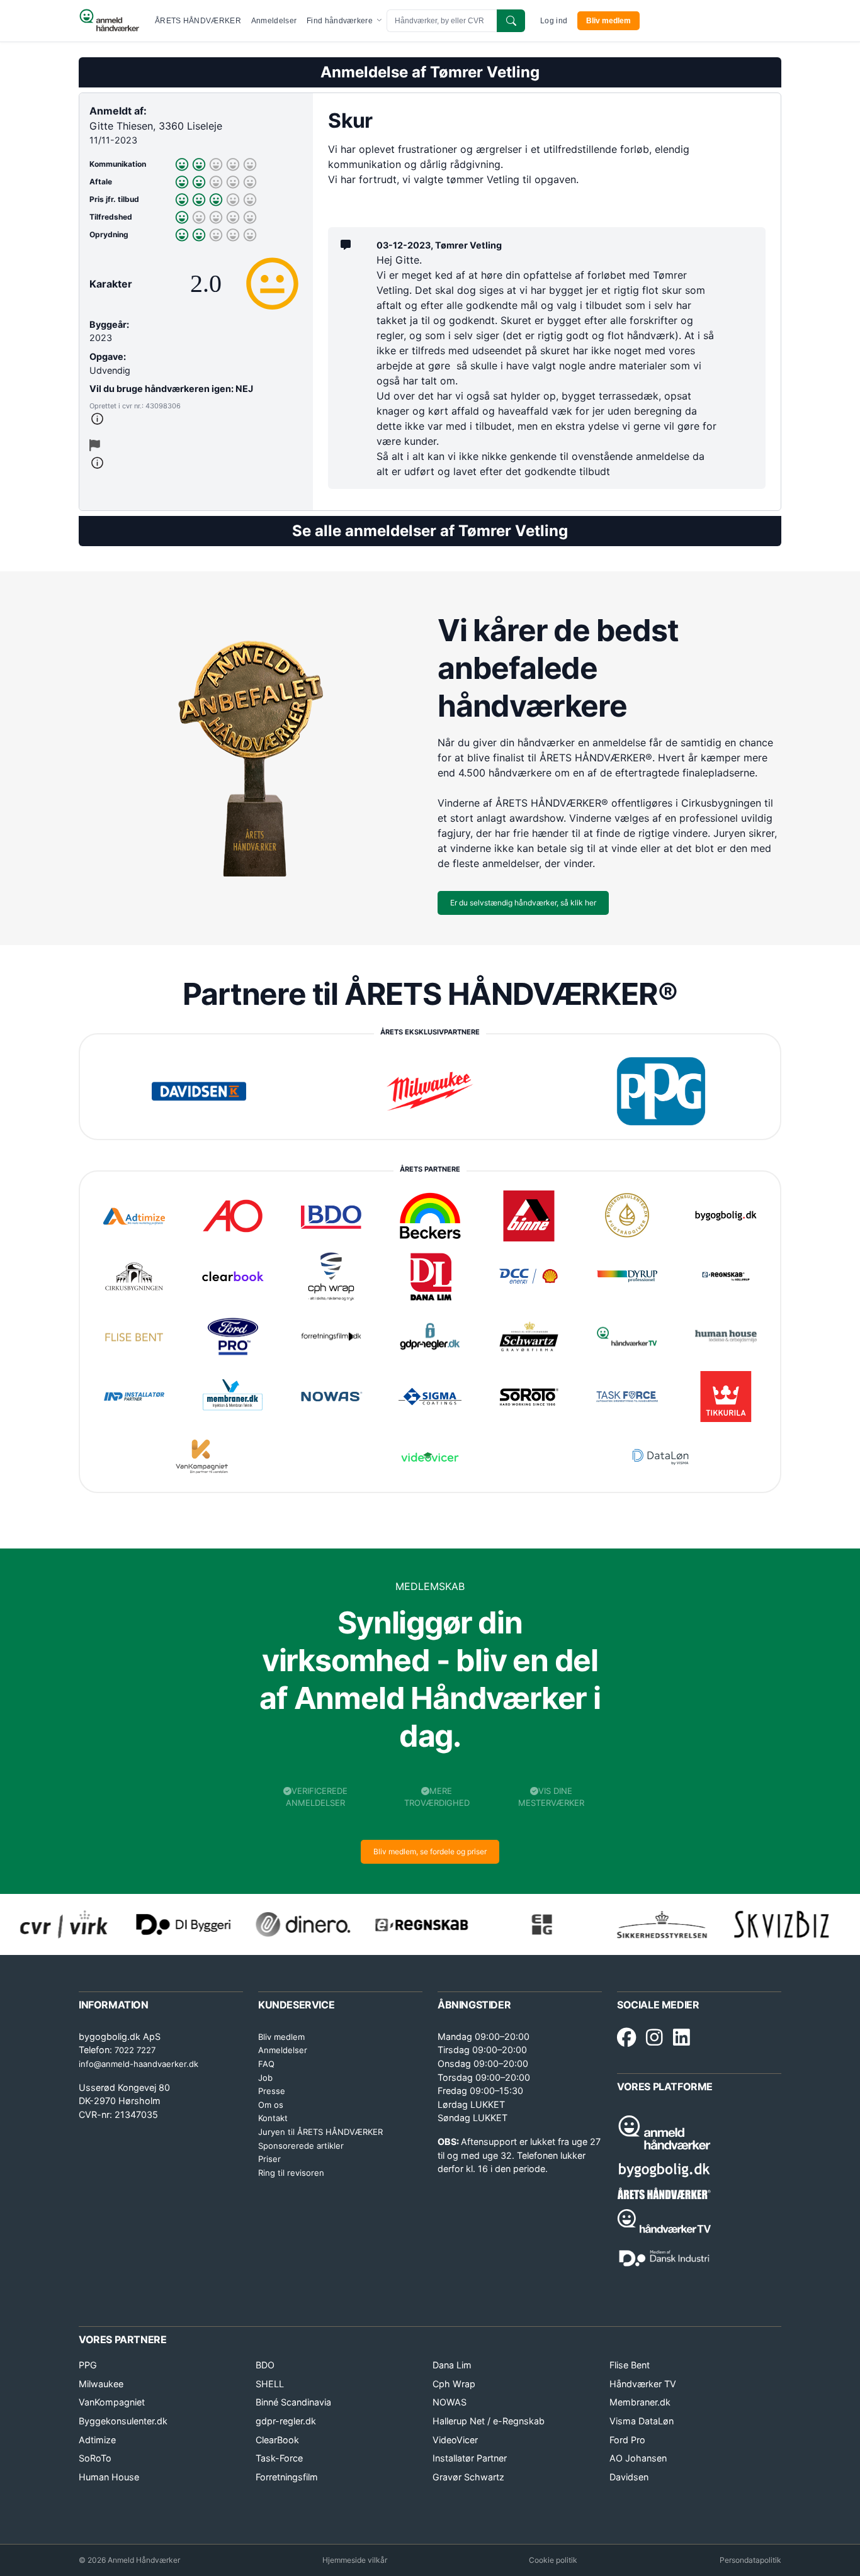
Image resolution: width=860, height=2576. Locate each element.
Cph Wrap (454, 2384)
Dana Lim (452, 2365)
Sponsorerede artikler (301, 2146)
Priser (269, 2159)
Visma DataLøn (642, 2421)
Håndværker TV (643, 2384)
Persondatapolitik (750, 2560)
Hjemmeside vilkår (355, 2560)
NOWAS (450, 2402)
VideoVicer (455, 2440)
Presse (272, 2091)
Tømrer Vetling (485, 72)
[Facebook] (626, 2038)
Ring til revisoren (291, 2173)
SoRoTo (95, 2458)
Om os (271, 2105)
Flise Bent (630, 2365)
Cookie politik (553, 2560)
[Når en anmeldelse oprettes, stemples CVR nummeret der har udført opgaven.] (196, 419)
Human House (109, 2477)
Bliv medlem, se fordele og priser (430, 1851)
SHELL (270, 2384)
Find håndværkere (341, 21)
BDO (265, 2365)
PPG (88, 2365)
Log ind (554, 21)
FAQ (266, 2064)
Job (265, 2078)
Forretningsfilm (287, 2477)
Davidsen (629, 2477)
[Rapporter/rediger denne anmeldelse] (95, 445)
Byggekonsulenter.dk (123, 2421)
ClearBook (277, 2440)
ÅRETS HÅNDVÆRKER (198, 21)
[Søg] (511, 21)
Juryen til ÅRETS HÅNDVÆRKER (320, 2132)
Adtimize (97, 2440)
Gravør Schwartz (468, 2477)
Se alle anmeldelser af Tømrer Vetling (430, 531)
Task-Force (279, 2458)
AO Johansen (638, 2458)
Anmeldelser (274, 21)
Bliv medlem (608, 21)
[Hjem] (109, 21)
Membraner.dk (640, 2402)
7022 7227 (135, 2050)
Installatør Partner (470, 2458)
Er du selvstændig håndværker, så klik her (523, 903)
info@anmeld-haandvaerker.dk (139, 2064)
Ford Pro (627, 2440)
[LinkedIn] (682, 2038)
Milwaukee (101, 2384)
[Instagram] (654, 2038)
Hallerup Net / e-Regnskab (489, 2421)
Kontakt (273, 2118)
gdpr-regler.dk (286, 2421)
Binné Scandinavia (293, 2402)
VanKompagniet (112, 2402)
